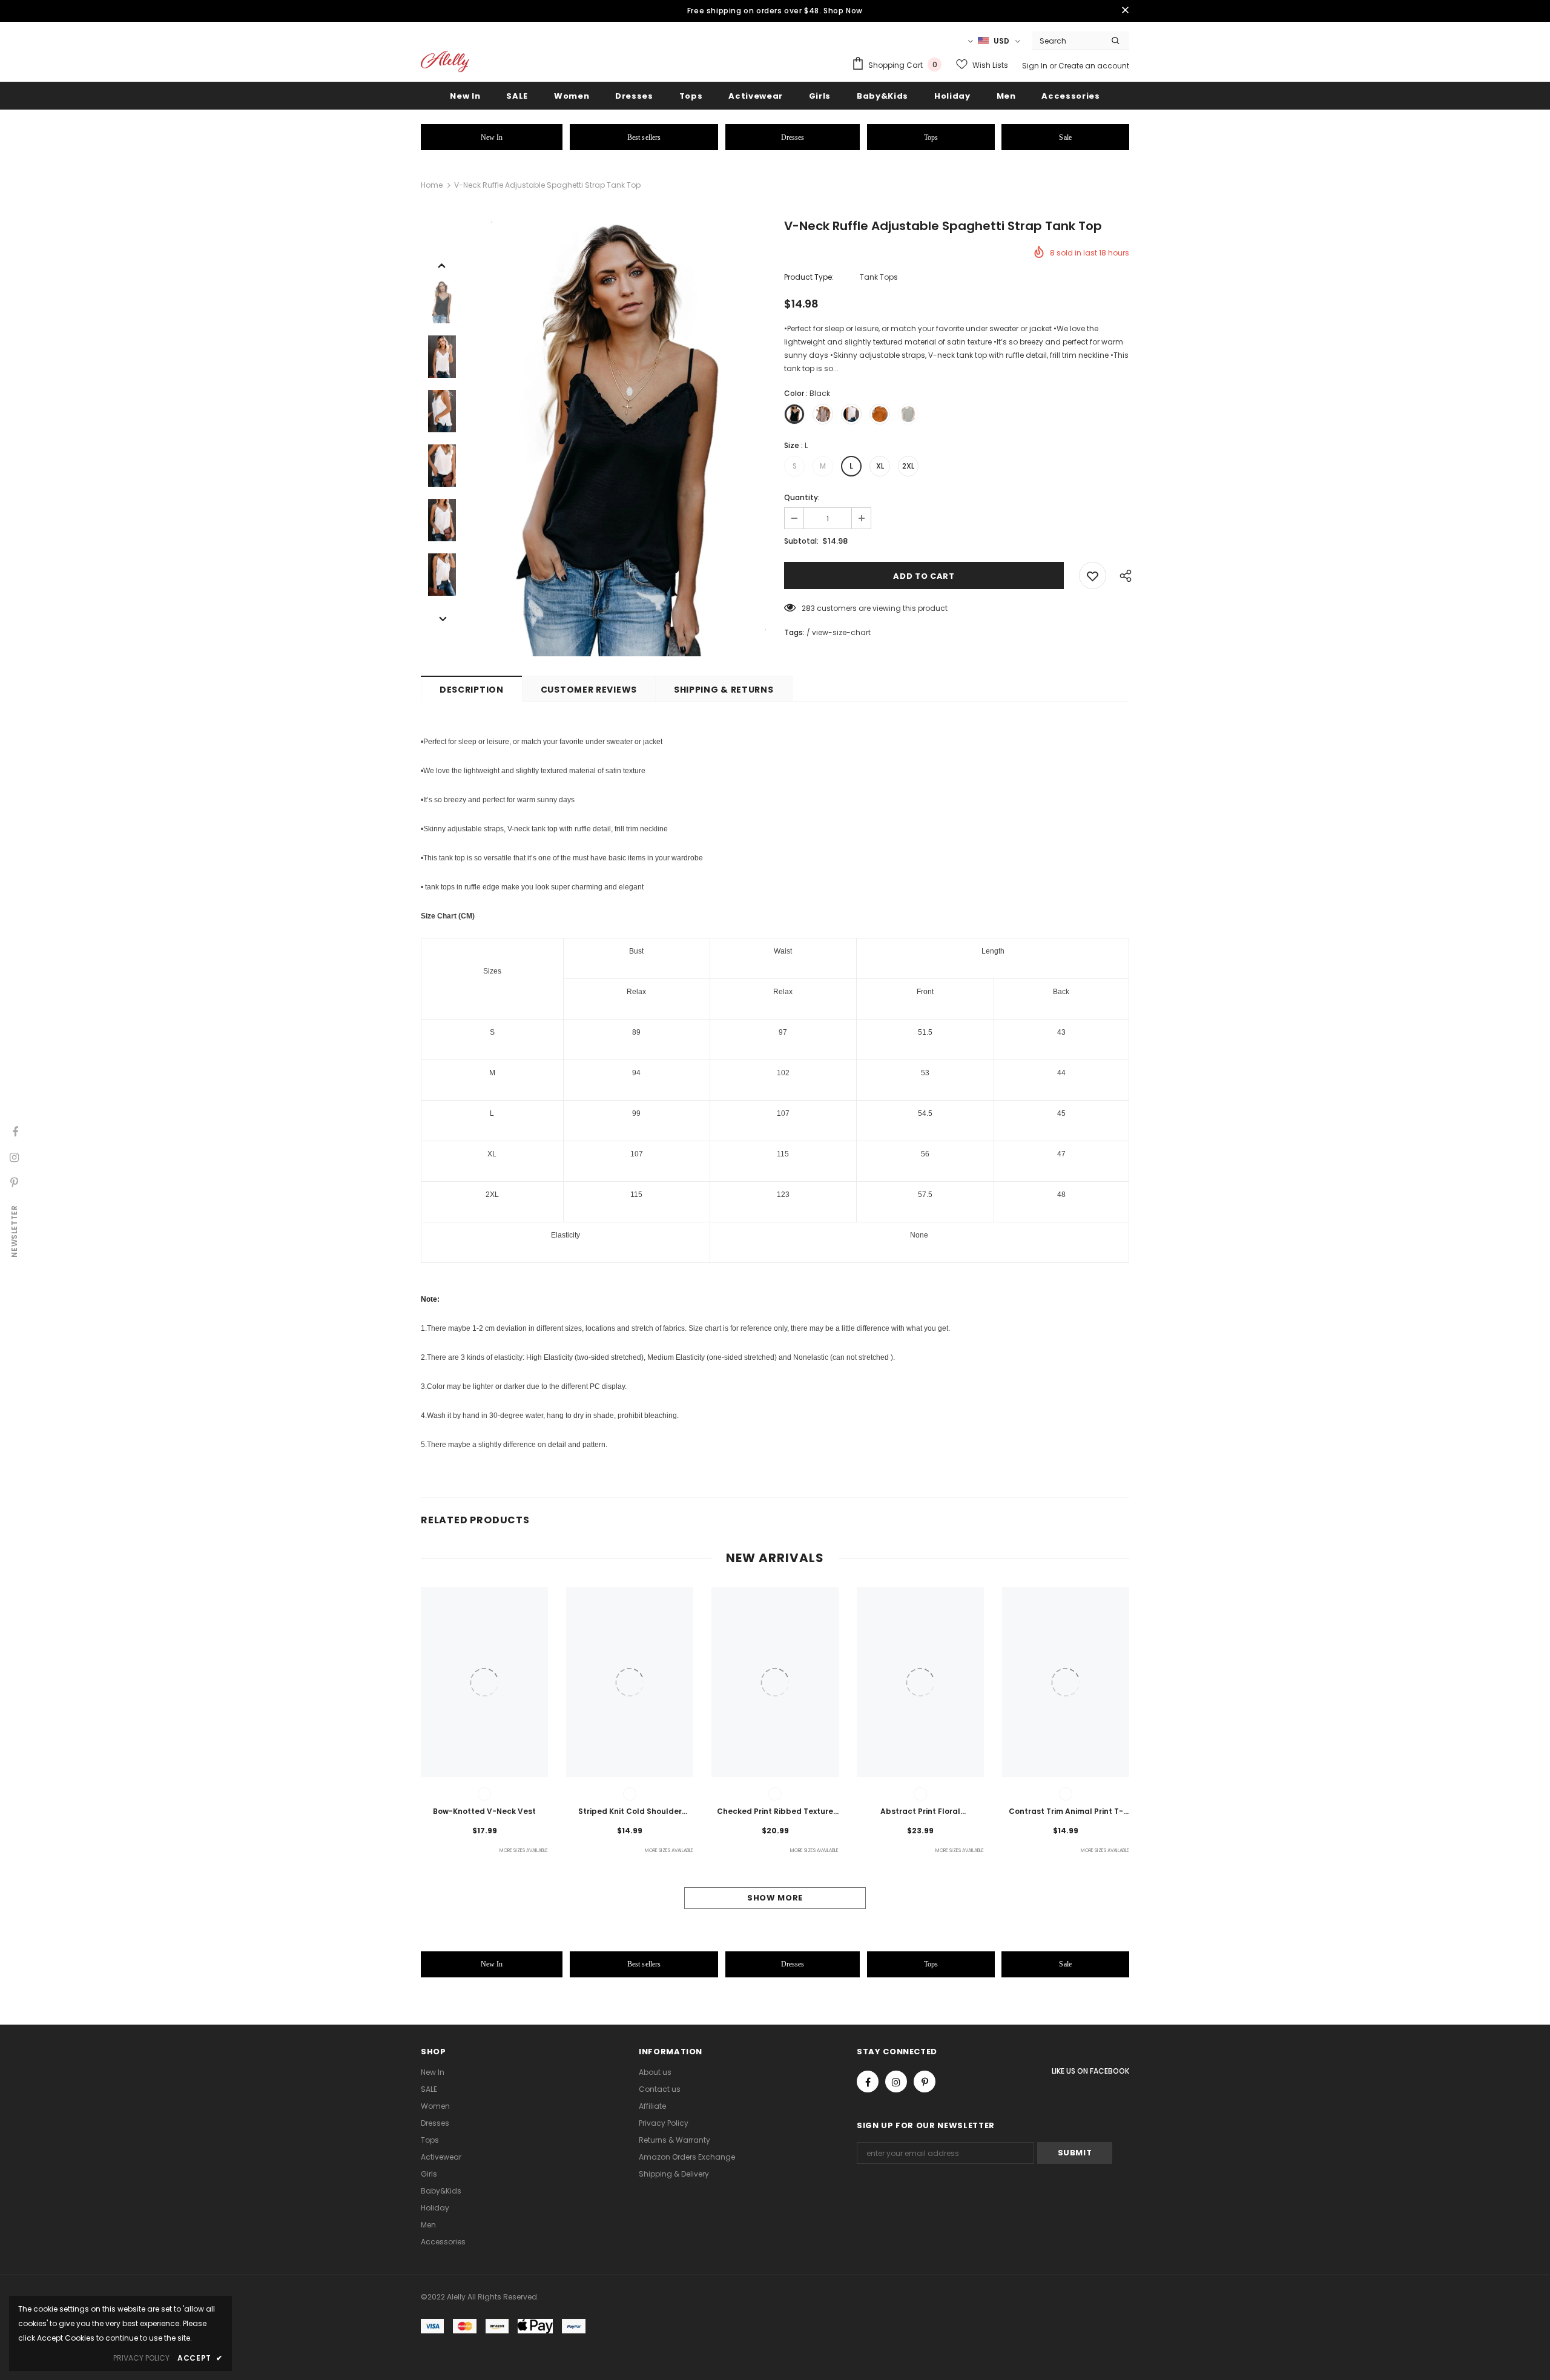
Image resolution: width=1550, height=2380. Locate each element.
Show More (775, 1898)
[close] (1125, 11)
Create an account (1094, 66)
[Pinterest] (925, 2082)
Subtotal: (801, 541)
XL (880, 466)
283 (808, 608)
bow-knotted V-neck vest (484, 1811)
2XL (908, 466)
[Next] (442, 618)
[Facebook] (868, 2082)
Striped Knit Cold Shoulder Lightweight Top (630, 1812)
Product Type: (809, 277)
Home (432, 185)
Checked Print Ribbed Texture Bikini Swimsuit (775, 1812)
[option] (621, 439)
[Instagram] (896, 2082)
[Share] (1123, 575)
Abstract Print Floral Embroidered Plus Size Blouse (920, 1812)
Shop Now (843, 11)
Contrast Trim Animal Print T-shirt (1066, 1812)
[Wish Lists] (1093, 575)
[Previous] (442, 265)
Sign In (1036, 66)
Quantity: (802, 497)
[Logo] (445, 61)
